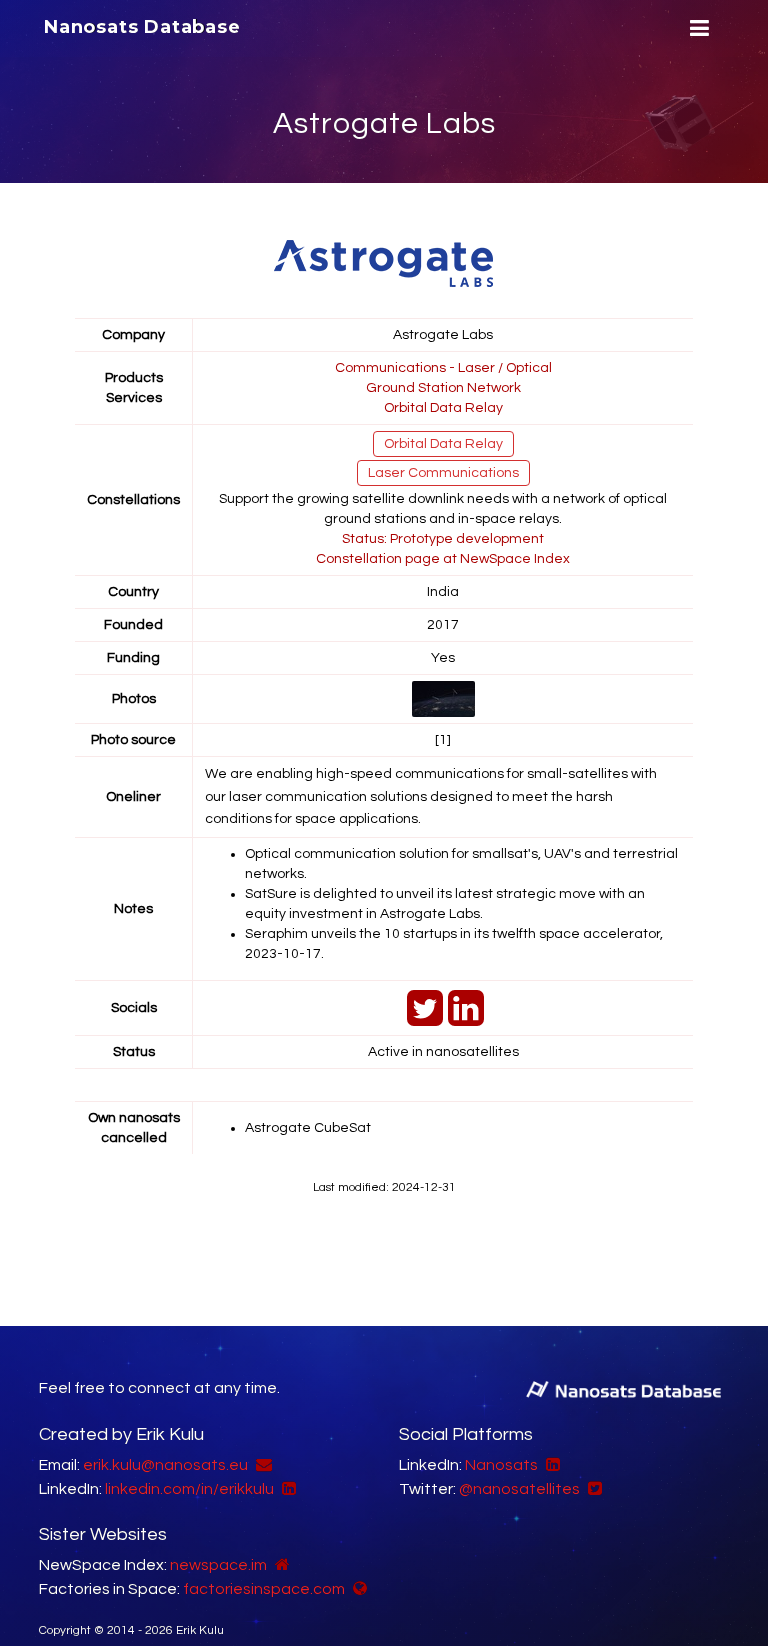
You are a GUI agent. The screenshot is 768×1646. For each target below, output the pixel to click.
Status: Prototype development (443, 539)
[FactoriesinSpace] (357, 1589)
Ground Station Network (443, 388)
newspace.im (218, 1565)
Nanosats (501, 1465)
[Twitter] (422, 1019)
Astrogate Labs (384, 123)
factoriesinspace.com (264, 1589)
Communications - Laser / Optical (443, 368)
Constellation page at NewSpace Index (443, 559)
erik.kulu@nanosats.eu (165, 1465)
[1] (443, 740)
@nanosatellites (519, 1489)
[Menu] (697, 28)
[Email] (261, 1465)
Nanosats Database (142, 27)
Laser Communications (443, 473)
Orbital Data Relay (443, 408)
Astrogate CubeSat (308, 1128)
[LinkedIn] (463, 1019)
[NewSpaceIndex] (280, 1565)
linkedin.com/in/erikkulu (189, 1489)
